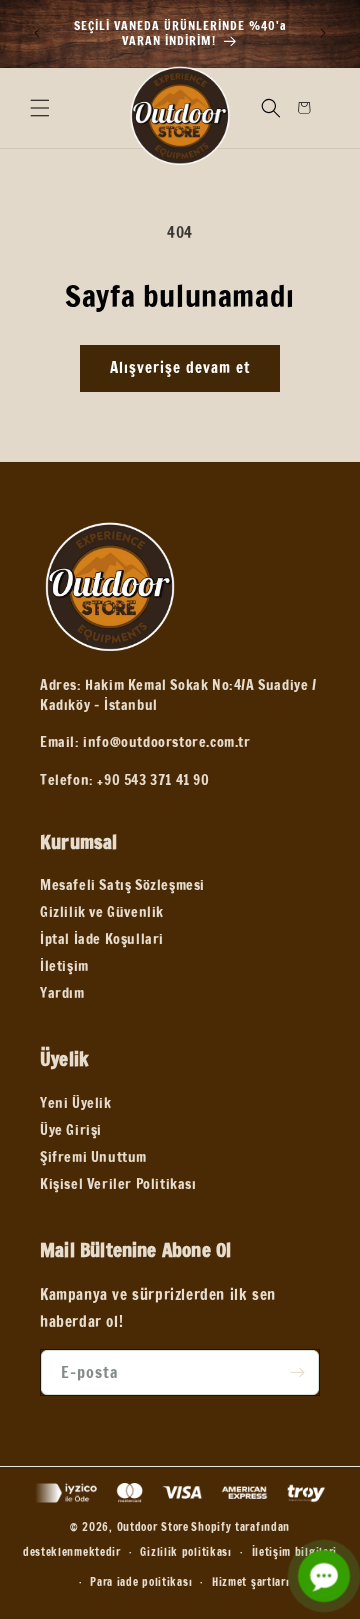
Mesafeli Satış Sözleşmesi (122, 885)
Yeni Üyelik (76, 1103)
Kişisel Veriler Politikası (118, 1184)
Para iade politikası (141, 1582)
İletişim (64, 966)
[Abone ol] (297, 1372)
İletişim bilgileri (295, 1552)
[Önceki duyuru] (37, 33)
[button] (40, 108)
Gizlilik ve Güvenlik (102, 912)
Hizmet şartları (251, 1582)
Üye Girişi (71, 1130)
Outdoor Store (153, 1527)
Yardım (62, 993)
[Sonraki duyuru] (323, 33)
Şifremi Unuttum (93, 1157)
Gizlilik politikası (185, 1552)
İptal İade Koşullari (102, 939)
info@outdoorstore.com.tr (166, 742)
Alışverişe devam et (180, 367)
